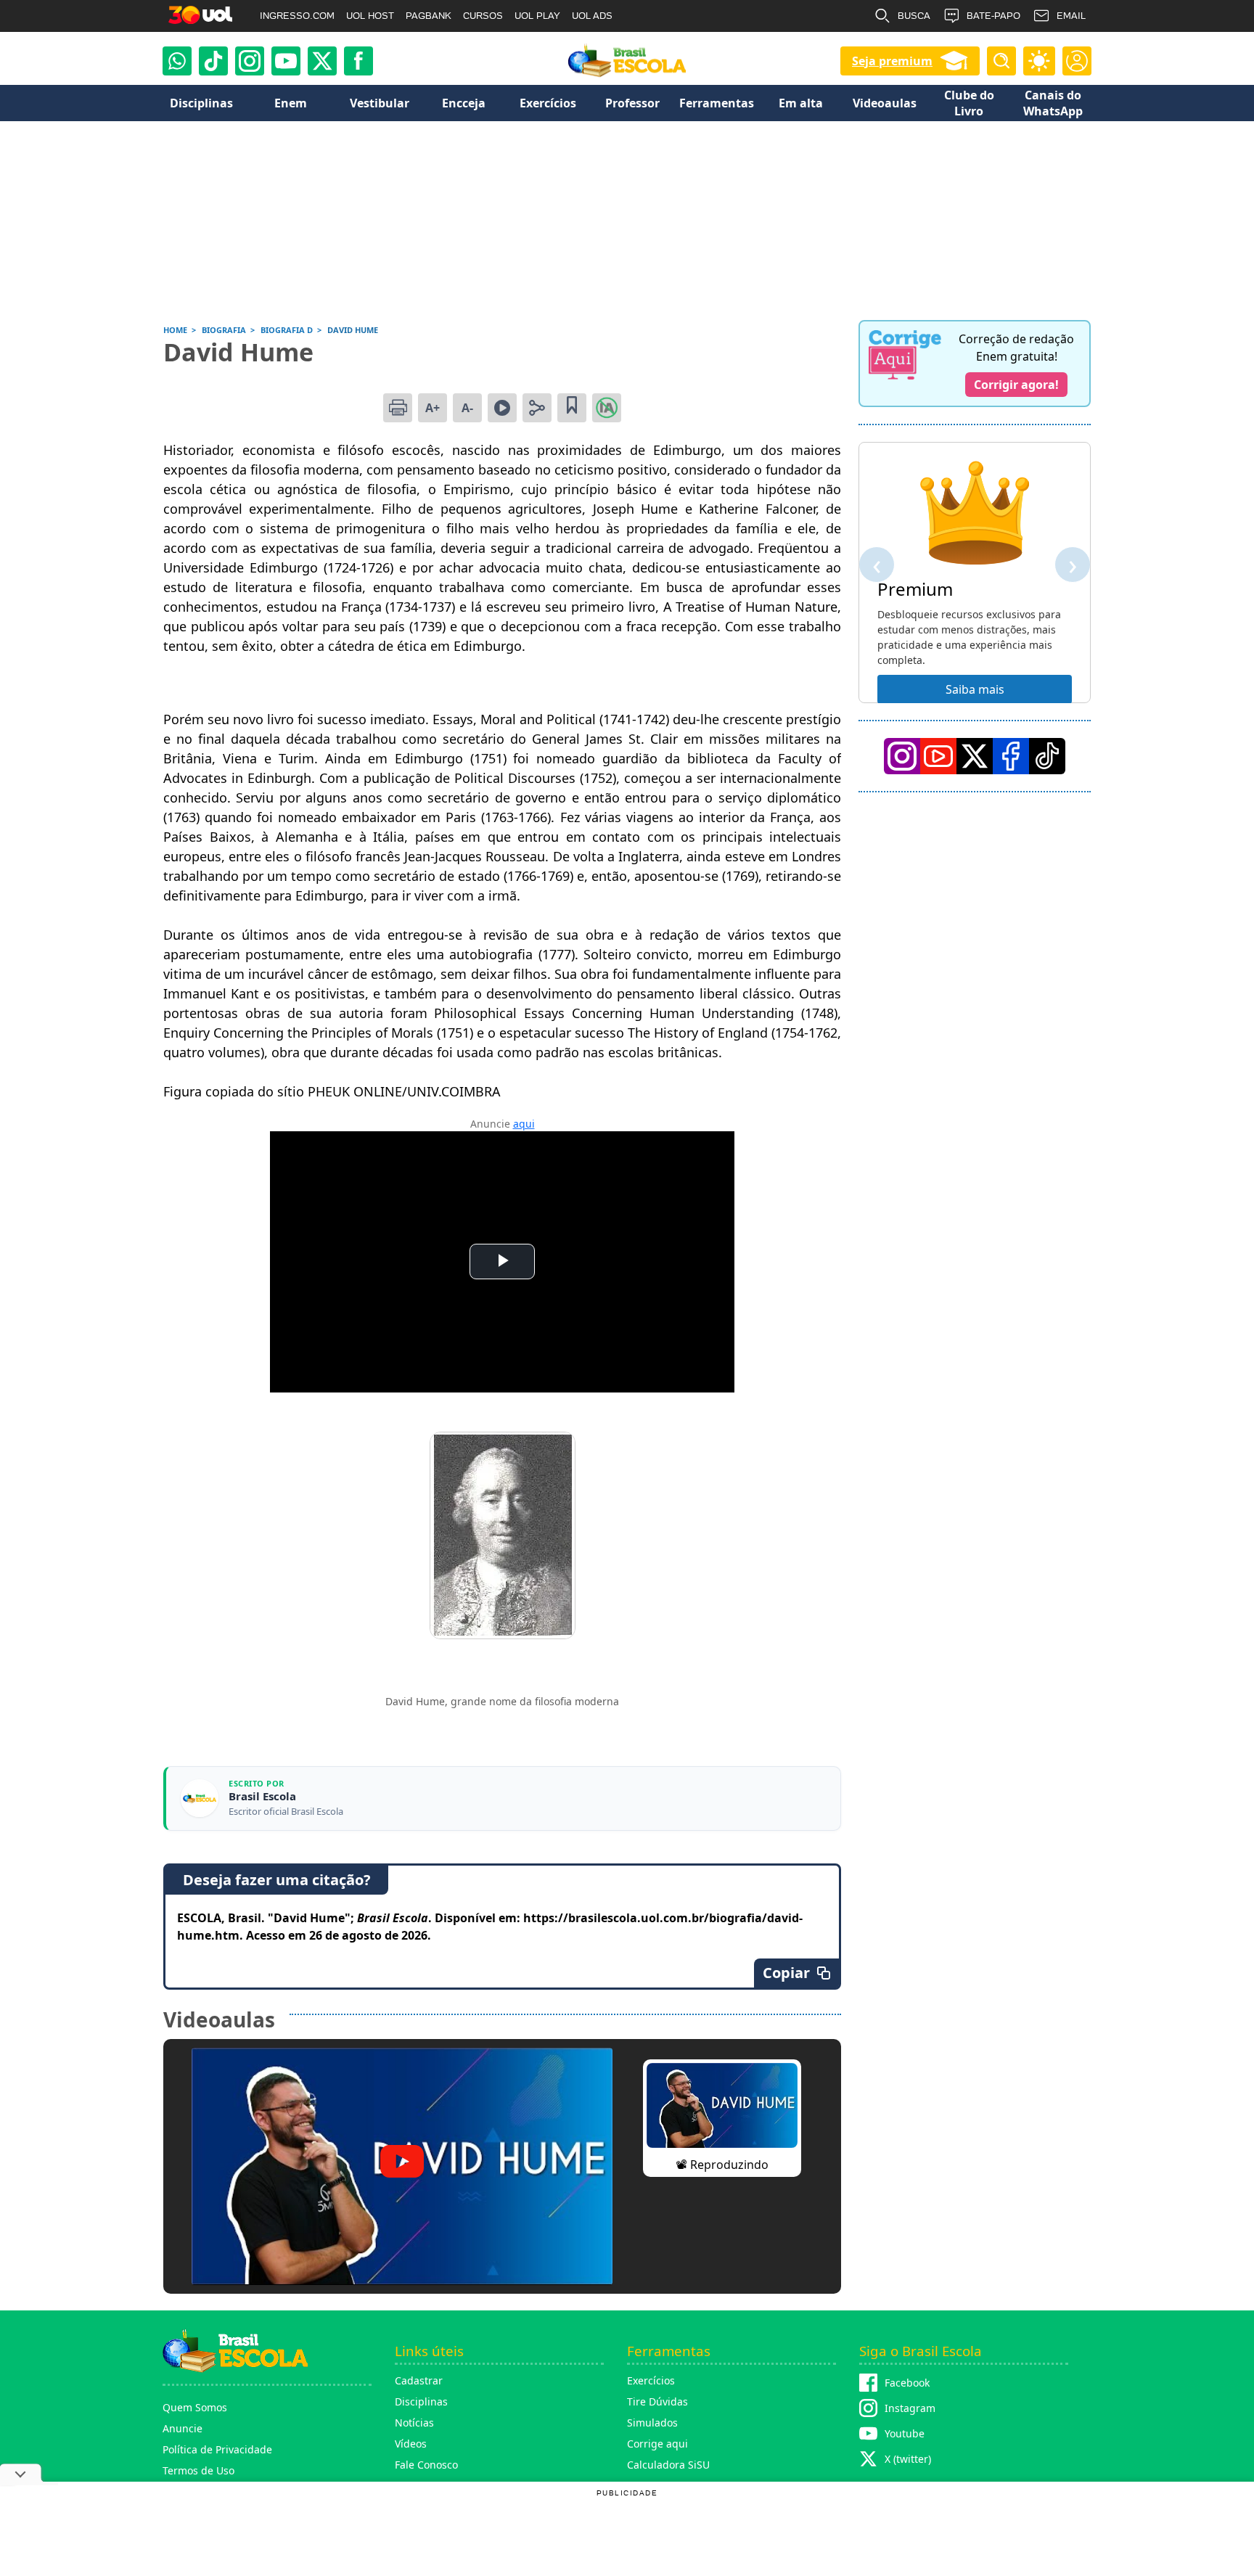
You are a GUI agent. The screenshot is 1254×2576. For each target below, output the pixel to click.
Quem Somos (195, 2407)
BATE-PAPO (993, 16)
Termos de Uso (198, 2470)
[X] (322, 61)
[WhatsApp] (177, 61)
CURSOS (483, 16)
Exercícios (651, 2380)
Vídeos (411, 2444)
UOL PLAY (537, 16)
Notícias (414, 2423)
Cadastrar (419, 2380)
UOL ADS (592, 16)
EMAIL (1071, 16)
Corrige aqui (657, 2444)
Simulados (652, 2423)
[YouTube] (938, 756)
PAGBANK (429, 16)
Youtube (905, 2433)
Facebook (907, 2383)
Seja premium (892, 61)
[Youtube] (286, 61)
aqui (524, 1124)
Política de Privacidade (217, 2449)
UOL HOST (370, 16)
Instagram (910, 2408)
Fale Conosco (426, 2465)
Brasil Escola (262, 1796)
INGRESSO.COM (297, 16)
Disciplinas (421, 2401)
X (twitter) (908, 2459)
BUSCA (914, 16)
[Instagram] (250, 61)
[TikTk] (1047, 756)
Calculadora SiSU (668, 2465)
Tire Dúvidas (657, 2401)
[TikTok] (213, 61)
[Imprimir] (398, 408)
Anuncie (183, 2428)
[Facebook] (1011, 756)
